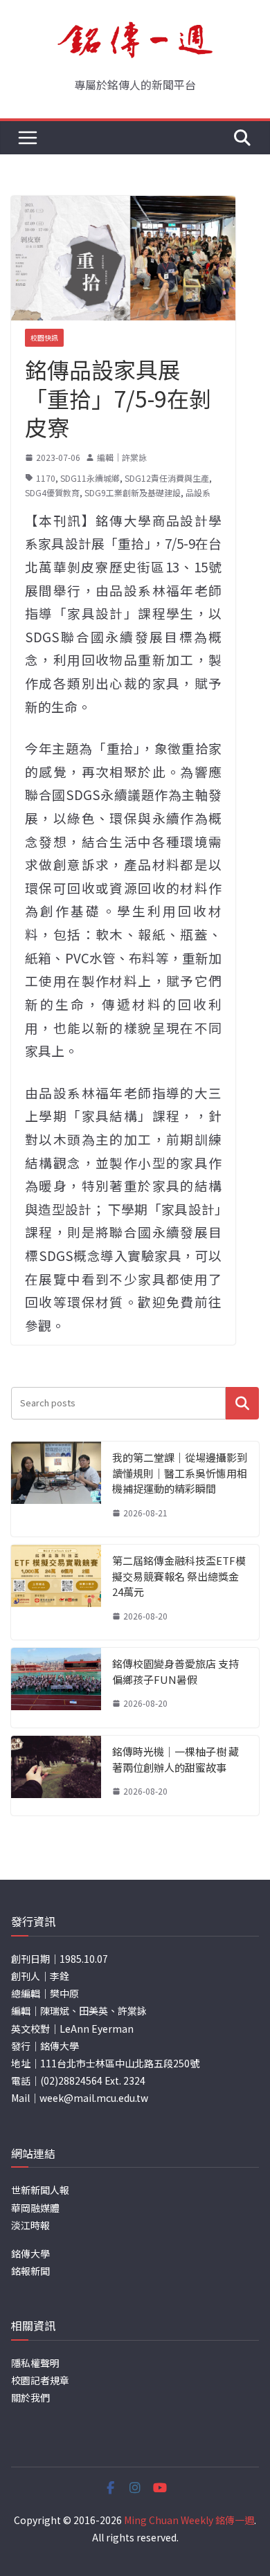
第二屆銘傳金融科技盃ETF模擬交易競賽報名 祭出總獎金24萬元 (179, 1576)
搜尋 (242, 1403)
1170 (46, 478)
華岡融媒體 (35, 2208)
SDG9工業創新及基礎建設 (133, 492)
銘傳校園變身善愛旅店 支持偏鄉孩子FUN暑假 (175, 1671)
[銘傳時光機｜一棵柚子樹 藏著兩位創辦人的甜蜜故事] (56, 1776)
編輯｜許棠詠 (122, 457)
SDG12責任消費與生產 (167, 478)
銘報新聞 (30, 2271)
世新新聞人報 (40, 2190)
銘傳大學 (30, 2253)
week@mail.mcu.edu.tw (94, 2098)
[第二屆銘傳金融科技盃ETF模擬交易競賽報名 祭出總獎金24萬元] (56, 1592)
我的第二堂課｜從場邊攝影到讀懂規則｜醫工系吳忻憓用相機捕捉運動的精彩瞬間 (180, 1473)
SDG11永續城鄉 (90, 478)
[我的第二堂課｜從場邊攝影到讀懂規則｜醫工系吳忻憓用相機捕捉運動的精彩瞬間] (56, 1489)
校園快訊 (44, 337)
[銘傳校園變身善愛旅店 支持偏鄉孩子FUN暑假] (56, 1688)
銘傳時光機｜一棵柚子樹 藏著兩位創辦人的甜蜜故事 (175, 1759)
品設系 (198, 492)
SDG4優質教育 (52, 492)
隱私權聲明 (35, 2363)
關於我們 (30, 2397)
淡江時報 (30, 2225)
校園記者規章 (40, 2380)
